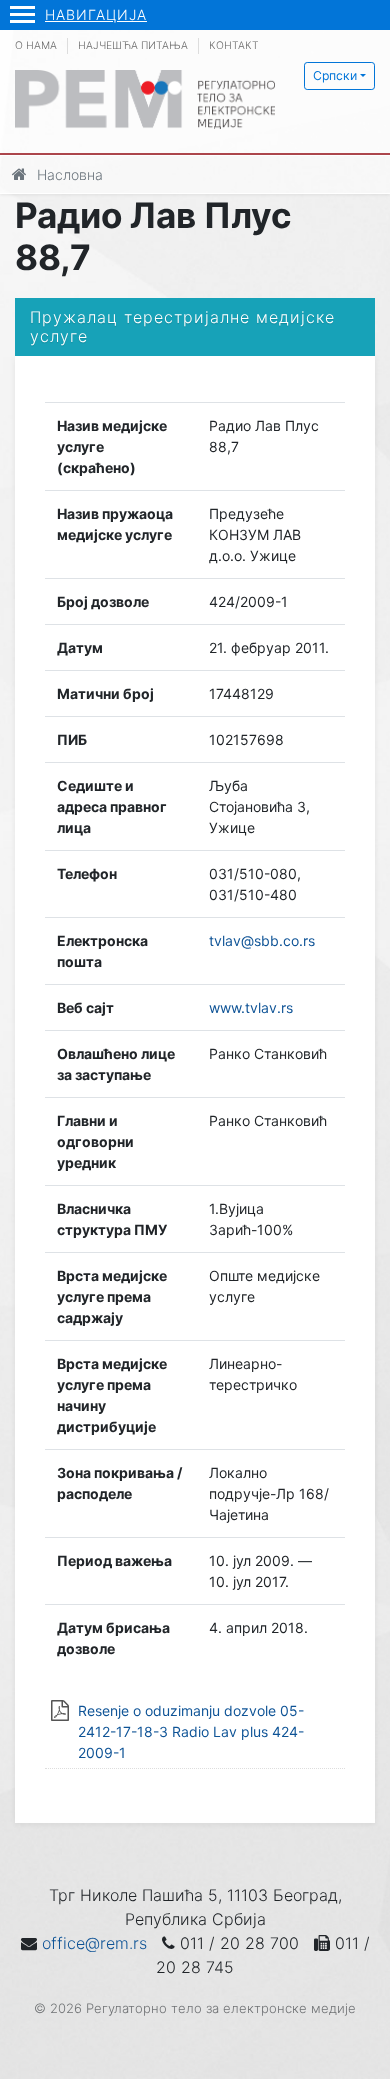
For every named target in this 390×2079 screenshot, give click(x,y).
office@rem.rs (94, 1943)
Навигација (96, 14)
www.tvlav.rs (251, 1007)
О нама (36, 45)
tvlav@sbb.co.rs (262, 940)
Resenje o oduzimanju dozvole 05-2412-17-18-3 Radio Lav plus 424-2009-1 (191, 1731)
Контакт (234, 45)
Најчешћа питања (133, 45)
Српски (335, 75)
